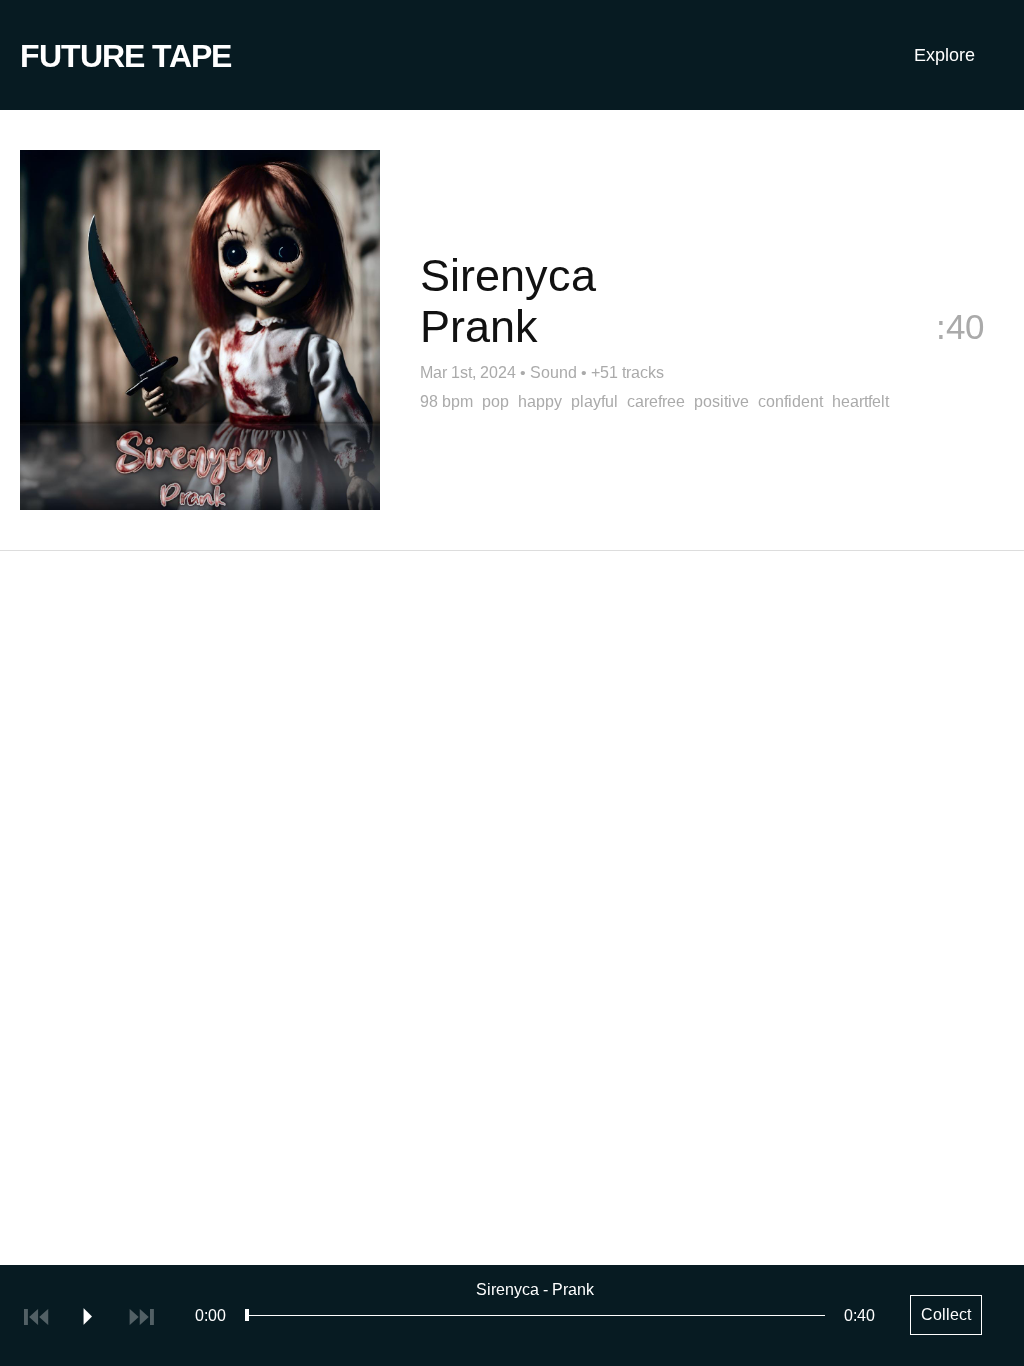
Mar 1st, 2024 (468, 372)
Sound (553, 372)
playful (594, 401)
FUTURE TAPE (125, 56)
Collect (949, 359)
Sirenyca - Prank (535, 1289)
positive (721, 401)
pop (495, 401)
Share (799, 359)
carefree (656, 401)
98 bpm (446, 401)
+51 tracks (627, 372)
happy (540, 401)
